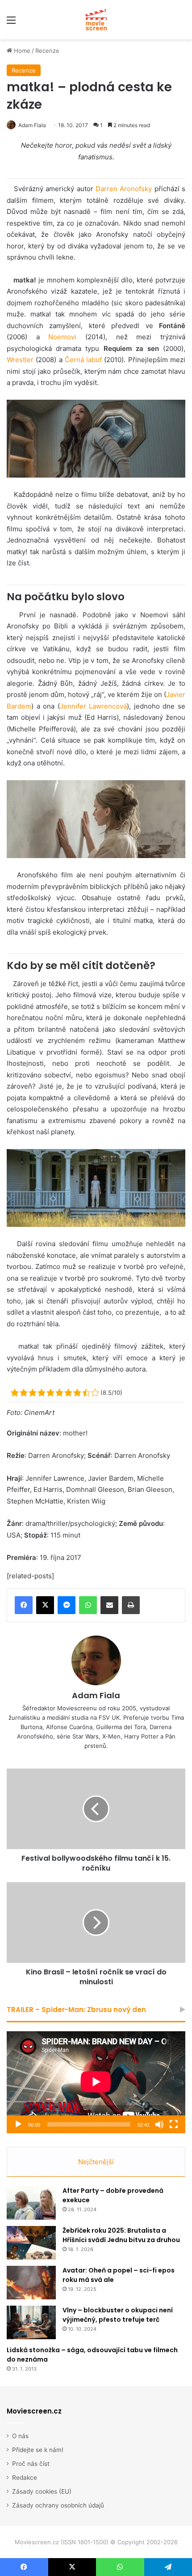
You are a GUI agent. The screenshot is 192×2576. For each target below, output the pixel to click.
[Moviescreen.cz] (96, 20)
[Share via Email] (109, 1605)
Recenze (47, 51)
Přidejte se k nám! (38, 2450)
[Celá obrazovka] (174, 2124)
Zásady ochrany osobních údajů (58, 2505)
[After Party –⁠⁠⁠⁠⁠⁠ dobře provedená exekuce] (31, 2203)
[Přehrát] (18, 2124)
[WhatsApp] (88, 1605)
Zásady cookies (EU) (42, 2491)
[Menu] (11, 23)
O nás (20, 2436)
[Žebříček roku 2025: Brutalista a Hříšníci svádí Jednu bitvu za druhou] (31, 2243)
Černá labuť (83, 360)
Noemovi (62, 337)
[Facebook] (24, 1605)
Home (21, 51)
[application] (96, 2082)
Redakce (25, 2478)
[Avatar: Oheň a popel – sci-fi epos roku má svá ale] (31, 2283)
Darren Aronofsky (124, 189)
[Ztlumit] (159, 2124)
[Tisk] (131, 1605)
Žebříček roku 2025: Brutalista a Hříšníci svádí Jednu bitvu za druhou (121, 2235)
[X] (45, 1605)
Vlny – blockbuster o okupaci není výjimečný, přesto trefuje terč (118, 2315)
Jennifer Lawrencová (94, 706)
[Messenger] (67, 1605)
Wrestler (20, 360)
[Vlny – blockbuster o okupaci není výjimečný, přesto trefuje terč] (31, 2322)
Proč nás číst (31, 2464)
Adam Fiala (32, 125)
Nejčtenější (96, 2162)
